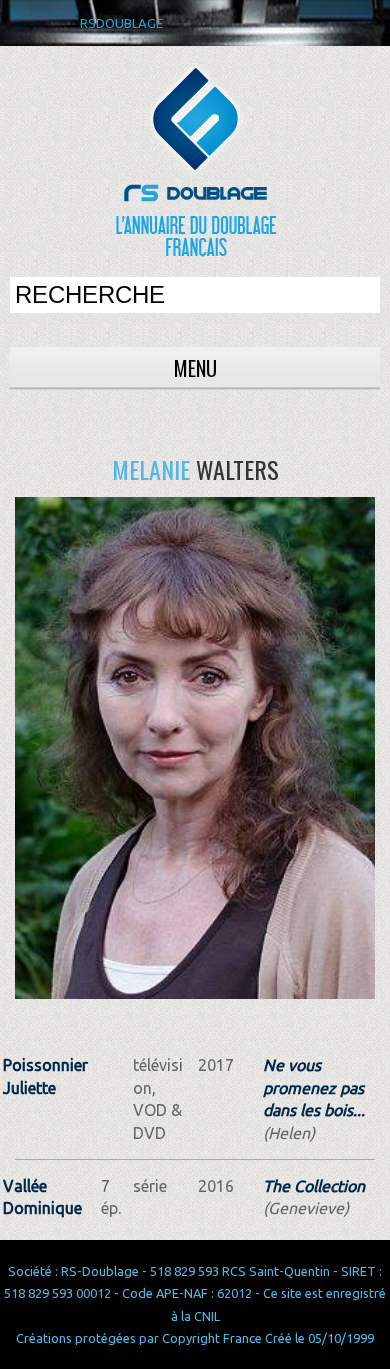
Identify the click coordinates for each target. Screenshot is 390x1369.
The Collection (314, 1186)
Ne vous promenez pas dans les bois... (314, 1087)
